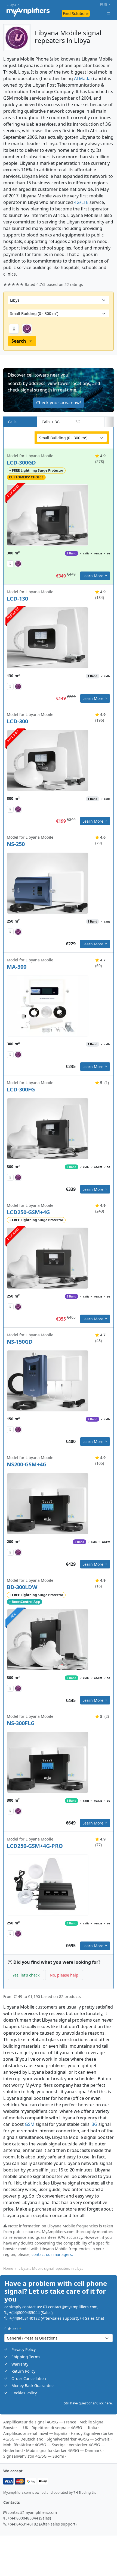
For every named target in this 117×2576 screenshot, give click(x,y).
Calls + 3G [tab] (51, 422)
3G (95, 2124)
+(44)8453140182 (24, 2318)
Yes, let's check (26, 1975)
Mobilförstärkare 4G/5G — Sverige (34, 2445)
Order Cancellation (29, 2378)
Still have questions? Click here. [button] (88, 2403)
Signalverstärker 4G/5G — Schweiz (78, 2439)
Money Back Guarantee (33, 2386)
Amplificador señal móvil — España (35, 2433)
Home (8, 2268)
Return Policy (23, 2371)
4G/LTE (81, 202)
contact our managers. (52, 2254)
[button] (59, 390)
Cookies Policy (24, 2393)
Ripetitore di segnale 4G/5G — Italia (64, 2428)
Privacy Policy (24, 2350)
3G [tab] (78, 422)
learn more (93, 576)
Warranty (20, 2364)
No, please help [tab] (64, 1975)
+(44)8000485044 (24, 2313)
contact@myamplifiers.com (73, 2307)
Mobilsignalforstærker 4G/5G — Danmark (64, 2450)
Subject (13, 2329)
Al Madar (83, 78)
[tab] (109, 422)
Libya (11, 4)
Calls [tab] (12, 422)
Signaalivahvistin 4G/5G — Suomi (34, 2456)
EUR (104, 4)
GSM (30, 2124)
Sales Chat (95, 2318)
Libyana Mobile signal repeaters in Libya (51, 2268)
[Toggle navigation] (109, 13)
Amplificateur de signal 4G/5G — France (40, 2422)
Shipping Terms (26, 2357)
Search (19, 341)
